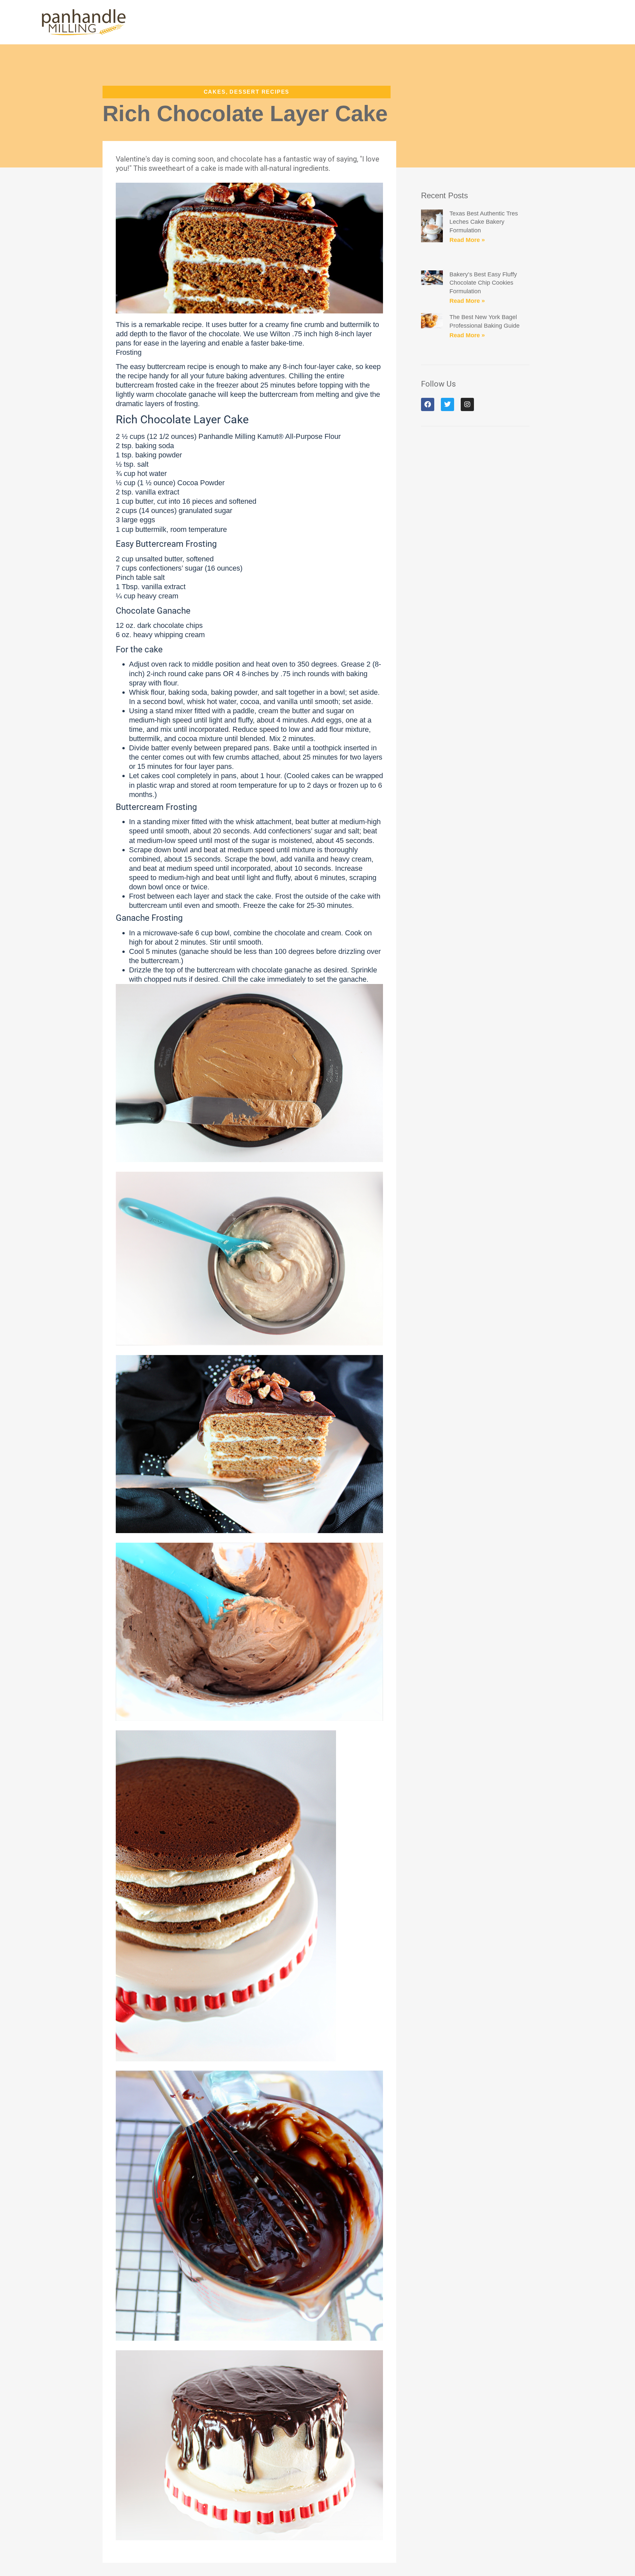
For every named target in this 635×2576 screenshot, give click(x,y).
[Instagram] (467, 404)
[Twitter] (447, 404)
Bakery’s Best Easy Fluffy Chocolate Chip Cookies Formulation (483, 283)
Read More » (467, 240)
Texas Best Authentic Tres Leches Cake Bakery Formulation (484, 222)
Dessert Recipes (259, 92)
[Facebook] (428, 404)
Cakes (215, 92)
